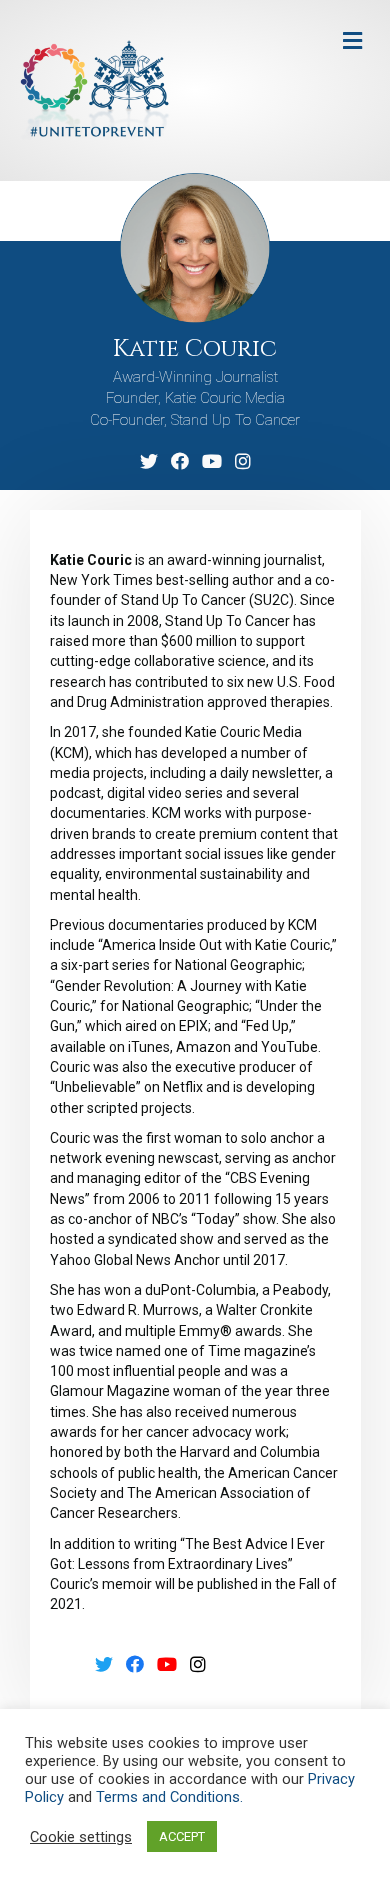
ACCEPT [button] (182, 1836)
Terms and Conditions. (169, 1797)
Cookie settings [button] (81, 1837)
